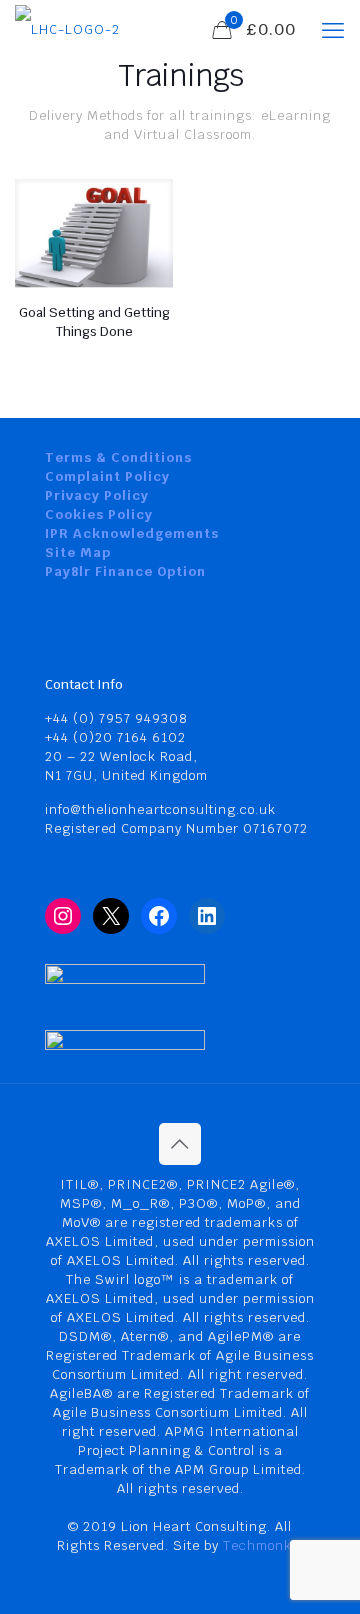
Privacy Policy (97, 495)
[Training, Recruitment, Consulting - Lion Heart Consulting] (67, 30)
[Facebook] (159, 916)
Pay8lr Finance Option (125, 571)
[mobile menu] (333, 30)
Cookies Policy (99, 514)
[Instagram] (63, 916)
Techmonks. (263, 1545)
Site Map (78, 552)
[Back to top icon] (180, 1144)
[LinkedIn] (207, 916)
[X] (111, 916)
